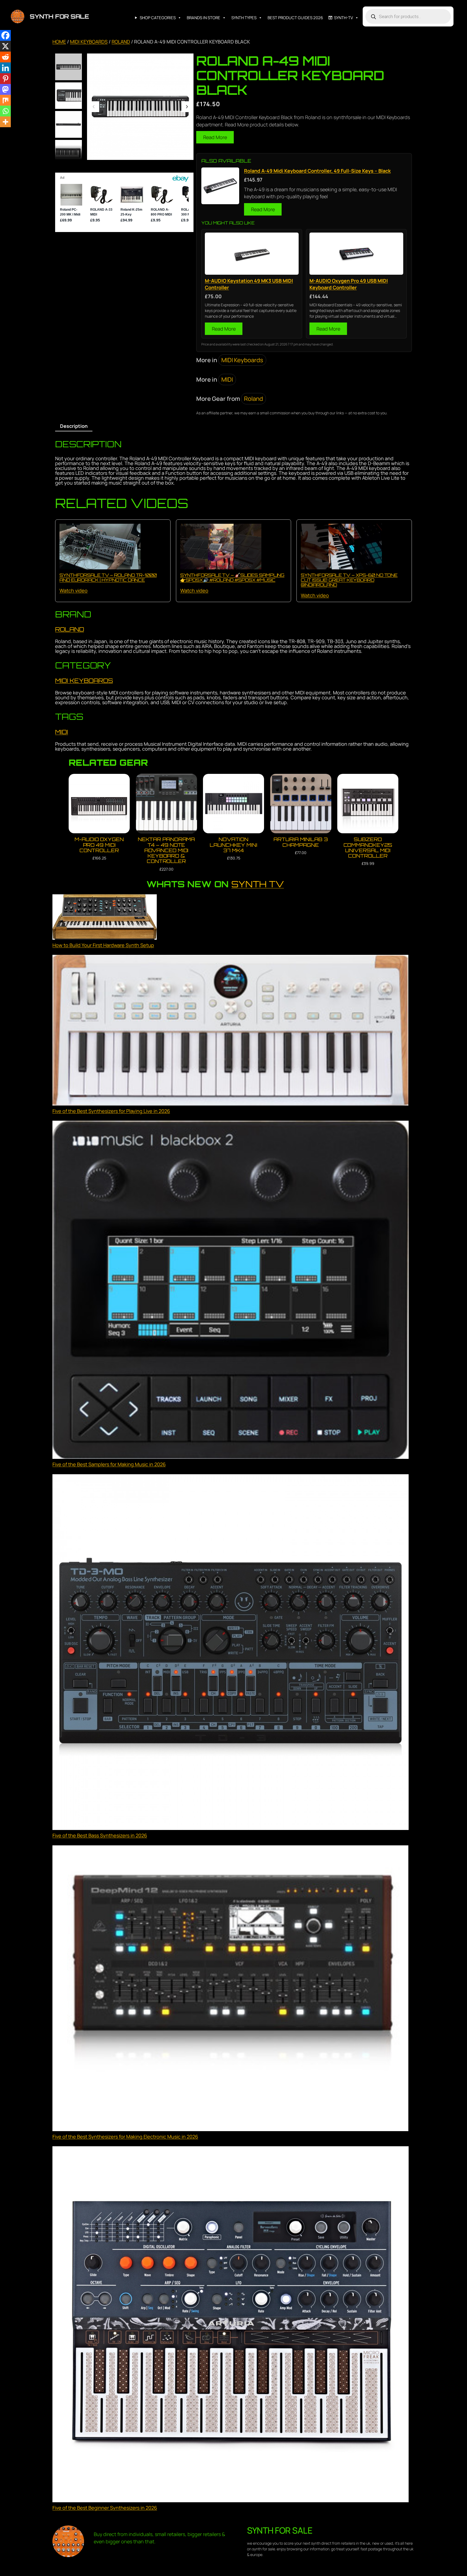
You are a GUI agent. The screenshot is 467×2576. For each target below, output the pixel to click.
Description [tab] (74, 426)
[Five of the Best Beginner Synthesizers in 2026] (231, 2325)
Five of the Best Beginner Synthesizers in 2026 (105, 2508)
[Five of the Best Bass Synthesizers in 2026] (231, 1653)
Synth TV (258, 884)
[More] (5, 122)
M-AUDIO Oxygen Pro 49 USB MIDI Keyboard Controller (349, 284)
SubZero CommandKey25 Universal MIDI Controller (368, 847)
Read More (215, 137)
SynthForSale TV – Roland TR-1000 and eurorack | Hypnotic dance (108, 577)
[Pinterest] (5, 79)
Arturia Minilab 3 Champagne (301, 842)
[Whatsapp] (5, 111)
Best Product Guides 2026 (295, 18)
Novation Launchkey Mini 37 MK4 (234, 845)
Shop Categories (158, 18)
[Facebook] (5, 35)
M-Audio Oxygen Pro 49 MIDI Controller (99, 845)
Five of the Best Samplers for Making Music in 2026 (109, 1464)
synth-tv (343, 18)
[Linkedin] (5, 68)
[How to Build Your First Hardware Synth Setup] (105, 918)
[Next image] (187, 107)
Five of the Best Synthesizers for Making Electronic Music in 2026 (125, 2137)
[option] (69, 96)
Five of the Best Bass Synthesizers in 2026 (100, 1835)
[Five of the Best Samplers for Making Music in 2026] (231, 1291)
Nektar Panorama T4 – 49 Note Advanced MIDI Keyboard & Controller (166, 850)
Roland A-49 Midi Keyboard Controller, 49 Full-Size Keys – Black (317, 171)
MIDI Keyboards (89, 42)
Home (59, 42)
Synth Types (244, 18)
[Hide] (2, 132)
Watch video (74, 590)
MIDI (227, 379)
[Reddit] (5, 57)
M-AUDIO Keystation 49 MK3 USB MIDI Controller (249, 284)
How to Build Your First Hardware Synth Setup (103, 945)
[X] (5, 46)
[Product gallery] (140, 107)
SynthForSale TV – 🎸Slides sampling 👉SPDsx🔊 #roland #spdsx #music (232, 577)
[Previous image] (94, 107)
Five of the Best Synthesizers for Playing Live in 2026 (111, 1111)
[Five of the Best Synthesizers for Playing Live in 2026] (231, 1031)
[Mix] (5, 100)
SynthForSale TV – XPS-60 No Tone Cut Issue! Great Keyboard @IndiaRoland (349, 580)
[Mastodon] (5, 89)
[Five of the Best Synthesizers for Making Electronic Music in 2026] (231, 1989)
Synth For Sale (59, 16)
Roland (121, 42)
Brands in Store (204, 18)
